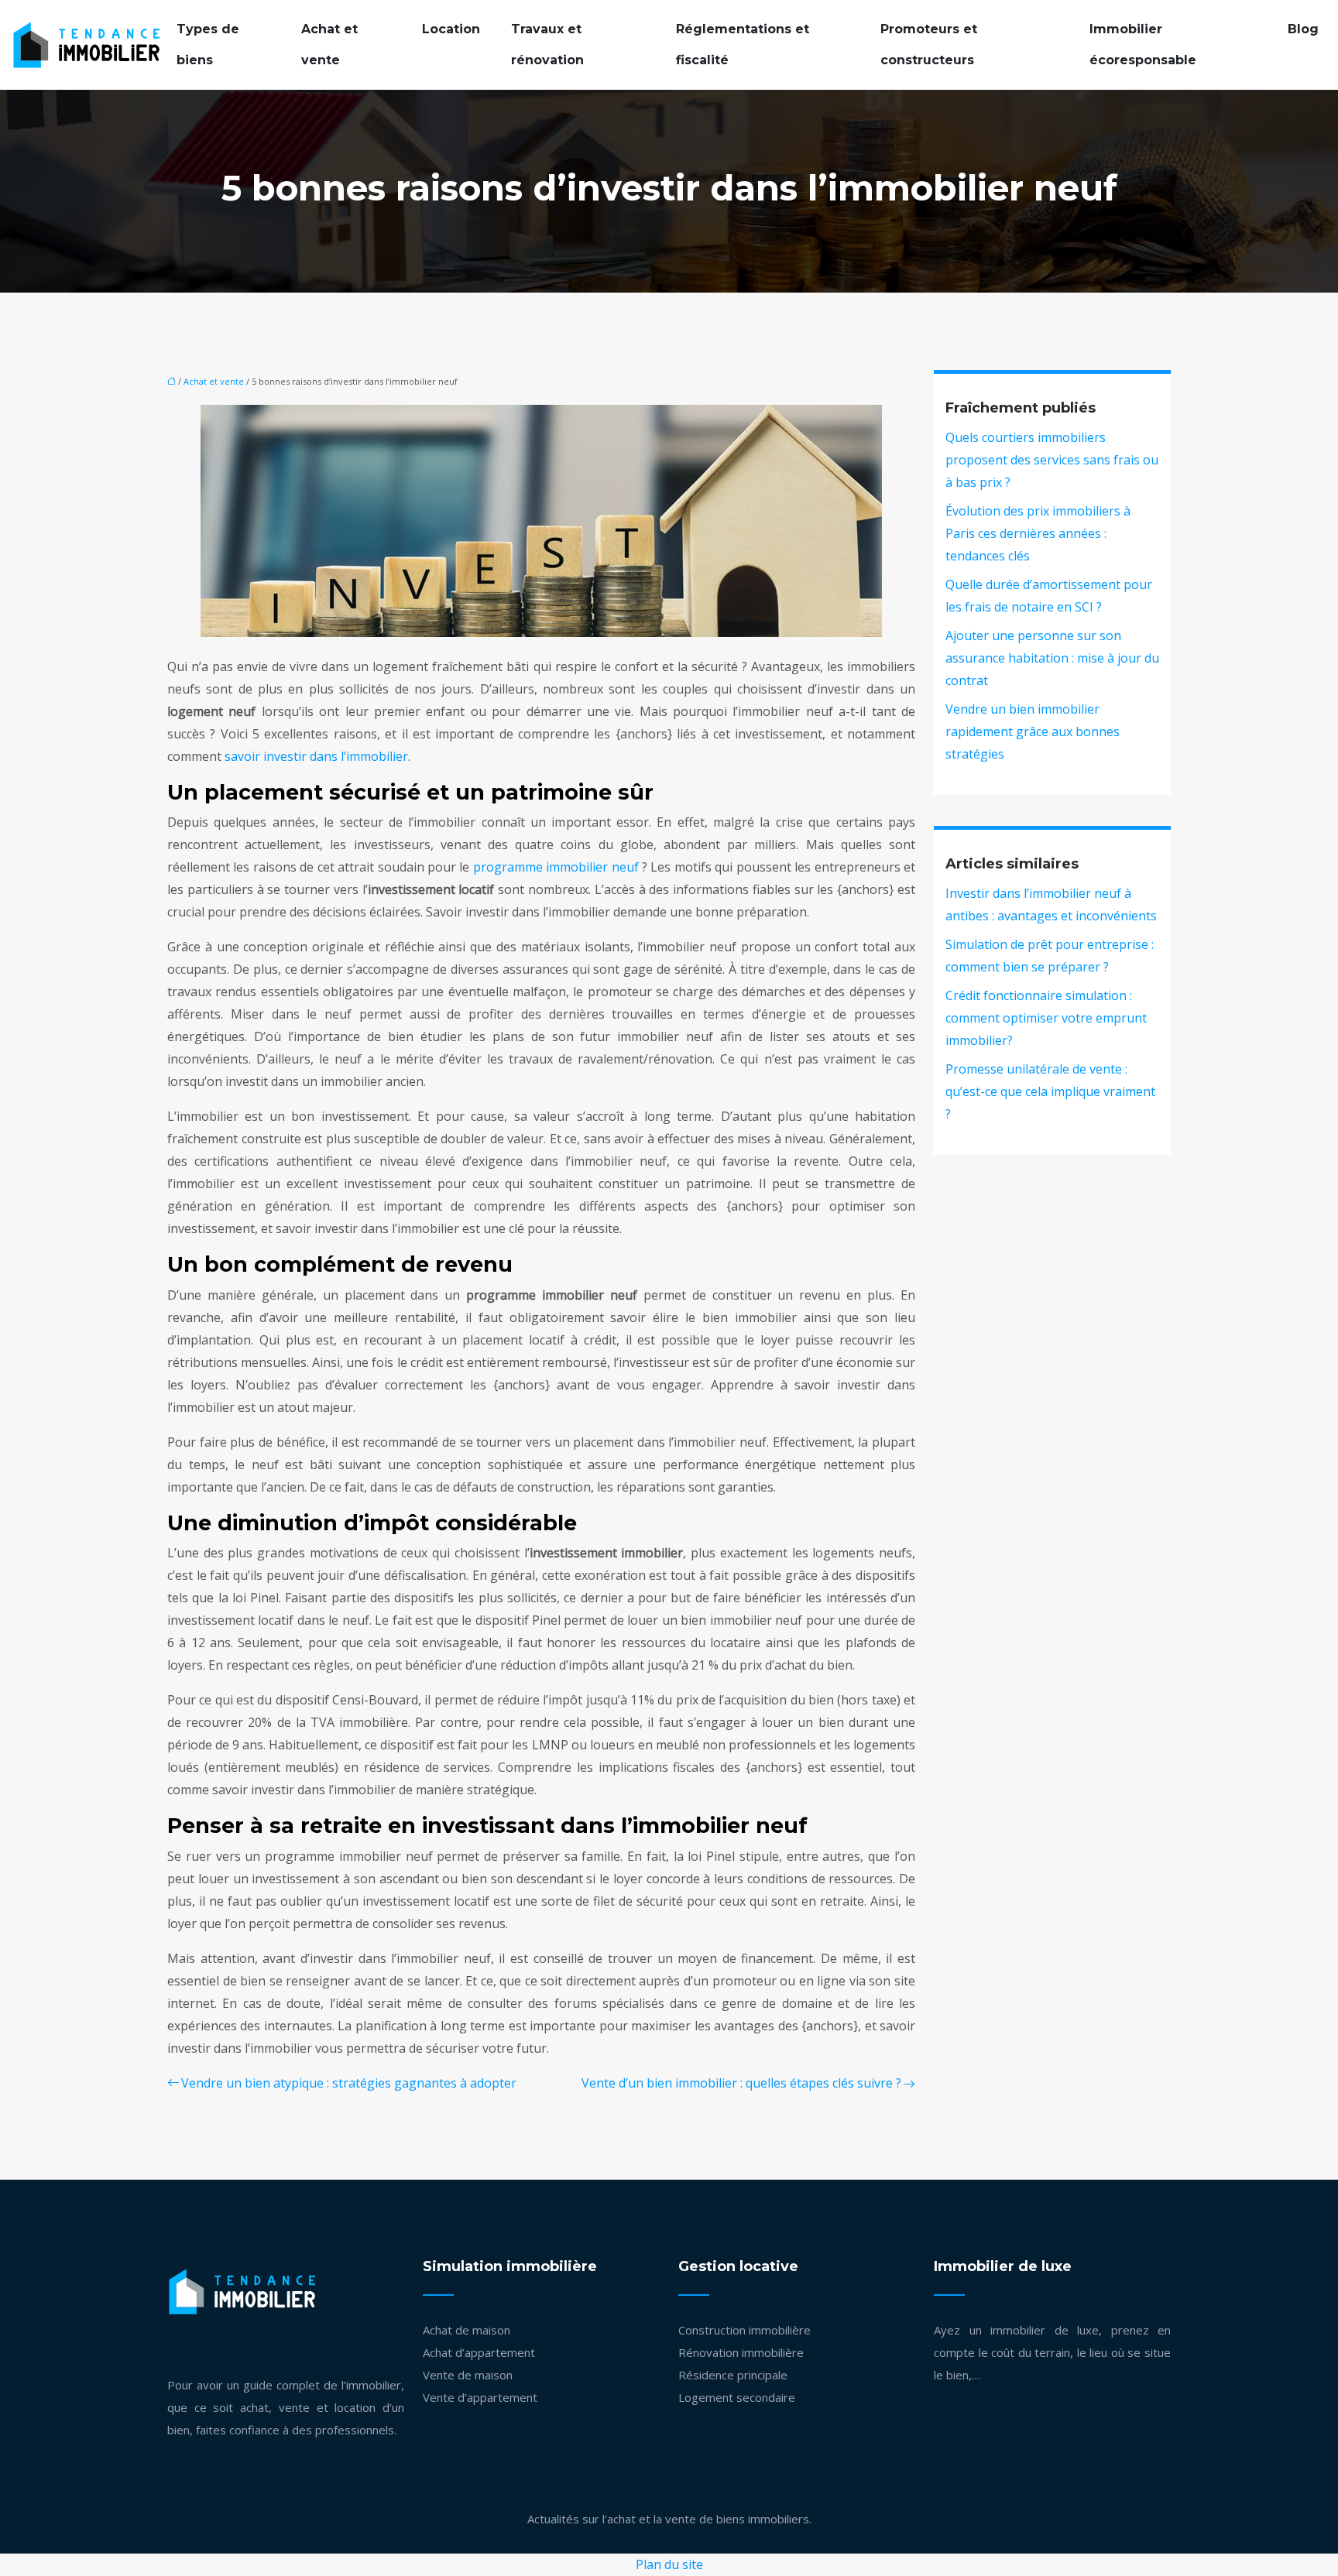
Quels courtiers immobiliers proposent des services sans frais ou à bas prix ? (1052, 460)
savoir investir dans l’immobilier (316, 756)
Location (451, 29)
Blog (1303, 29)
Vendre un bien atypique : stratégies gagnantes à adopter (349, 2083)
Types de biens (208, 45)
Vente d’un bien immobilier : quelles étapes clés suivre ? (741, 2083)
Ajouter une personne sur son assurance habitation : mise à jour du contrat (1052, 658)
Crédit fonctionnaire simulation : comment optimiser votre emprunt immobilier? (1046, 1018)
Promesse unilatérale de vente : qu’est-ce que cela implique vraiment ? (1050, 1091)
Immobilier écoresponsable (1143, 45)
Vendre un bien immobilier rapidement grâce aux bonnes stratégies (1033, 731)
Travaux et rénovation (547, 45)
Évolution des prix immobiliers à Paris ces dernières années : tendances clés (1038, 533)
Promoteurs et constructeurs (929, 45)
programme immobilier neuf (556, 867)
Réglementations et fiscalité (743, 45)
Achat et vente (329, 45)
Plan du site (669, 2564)
